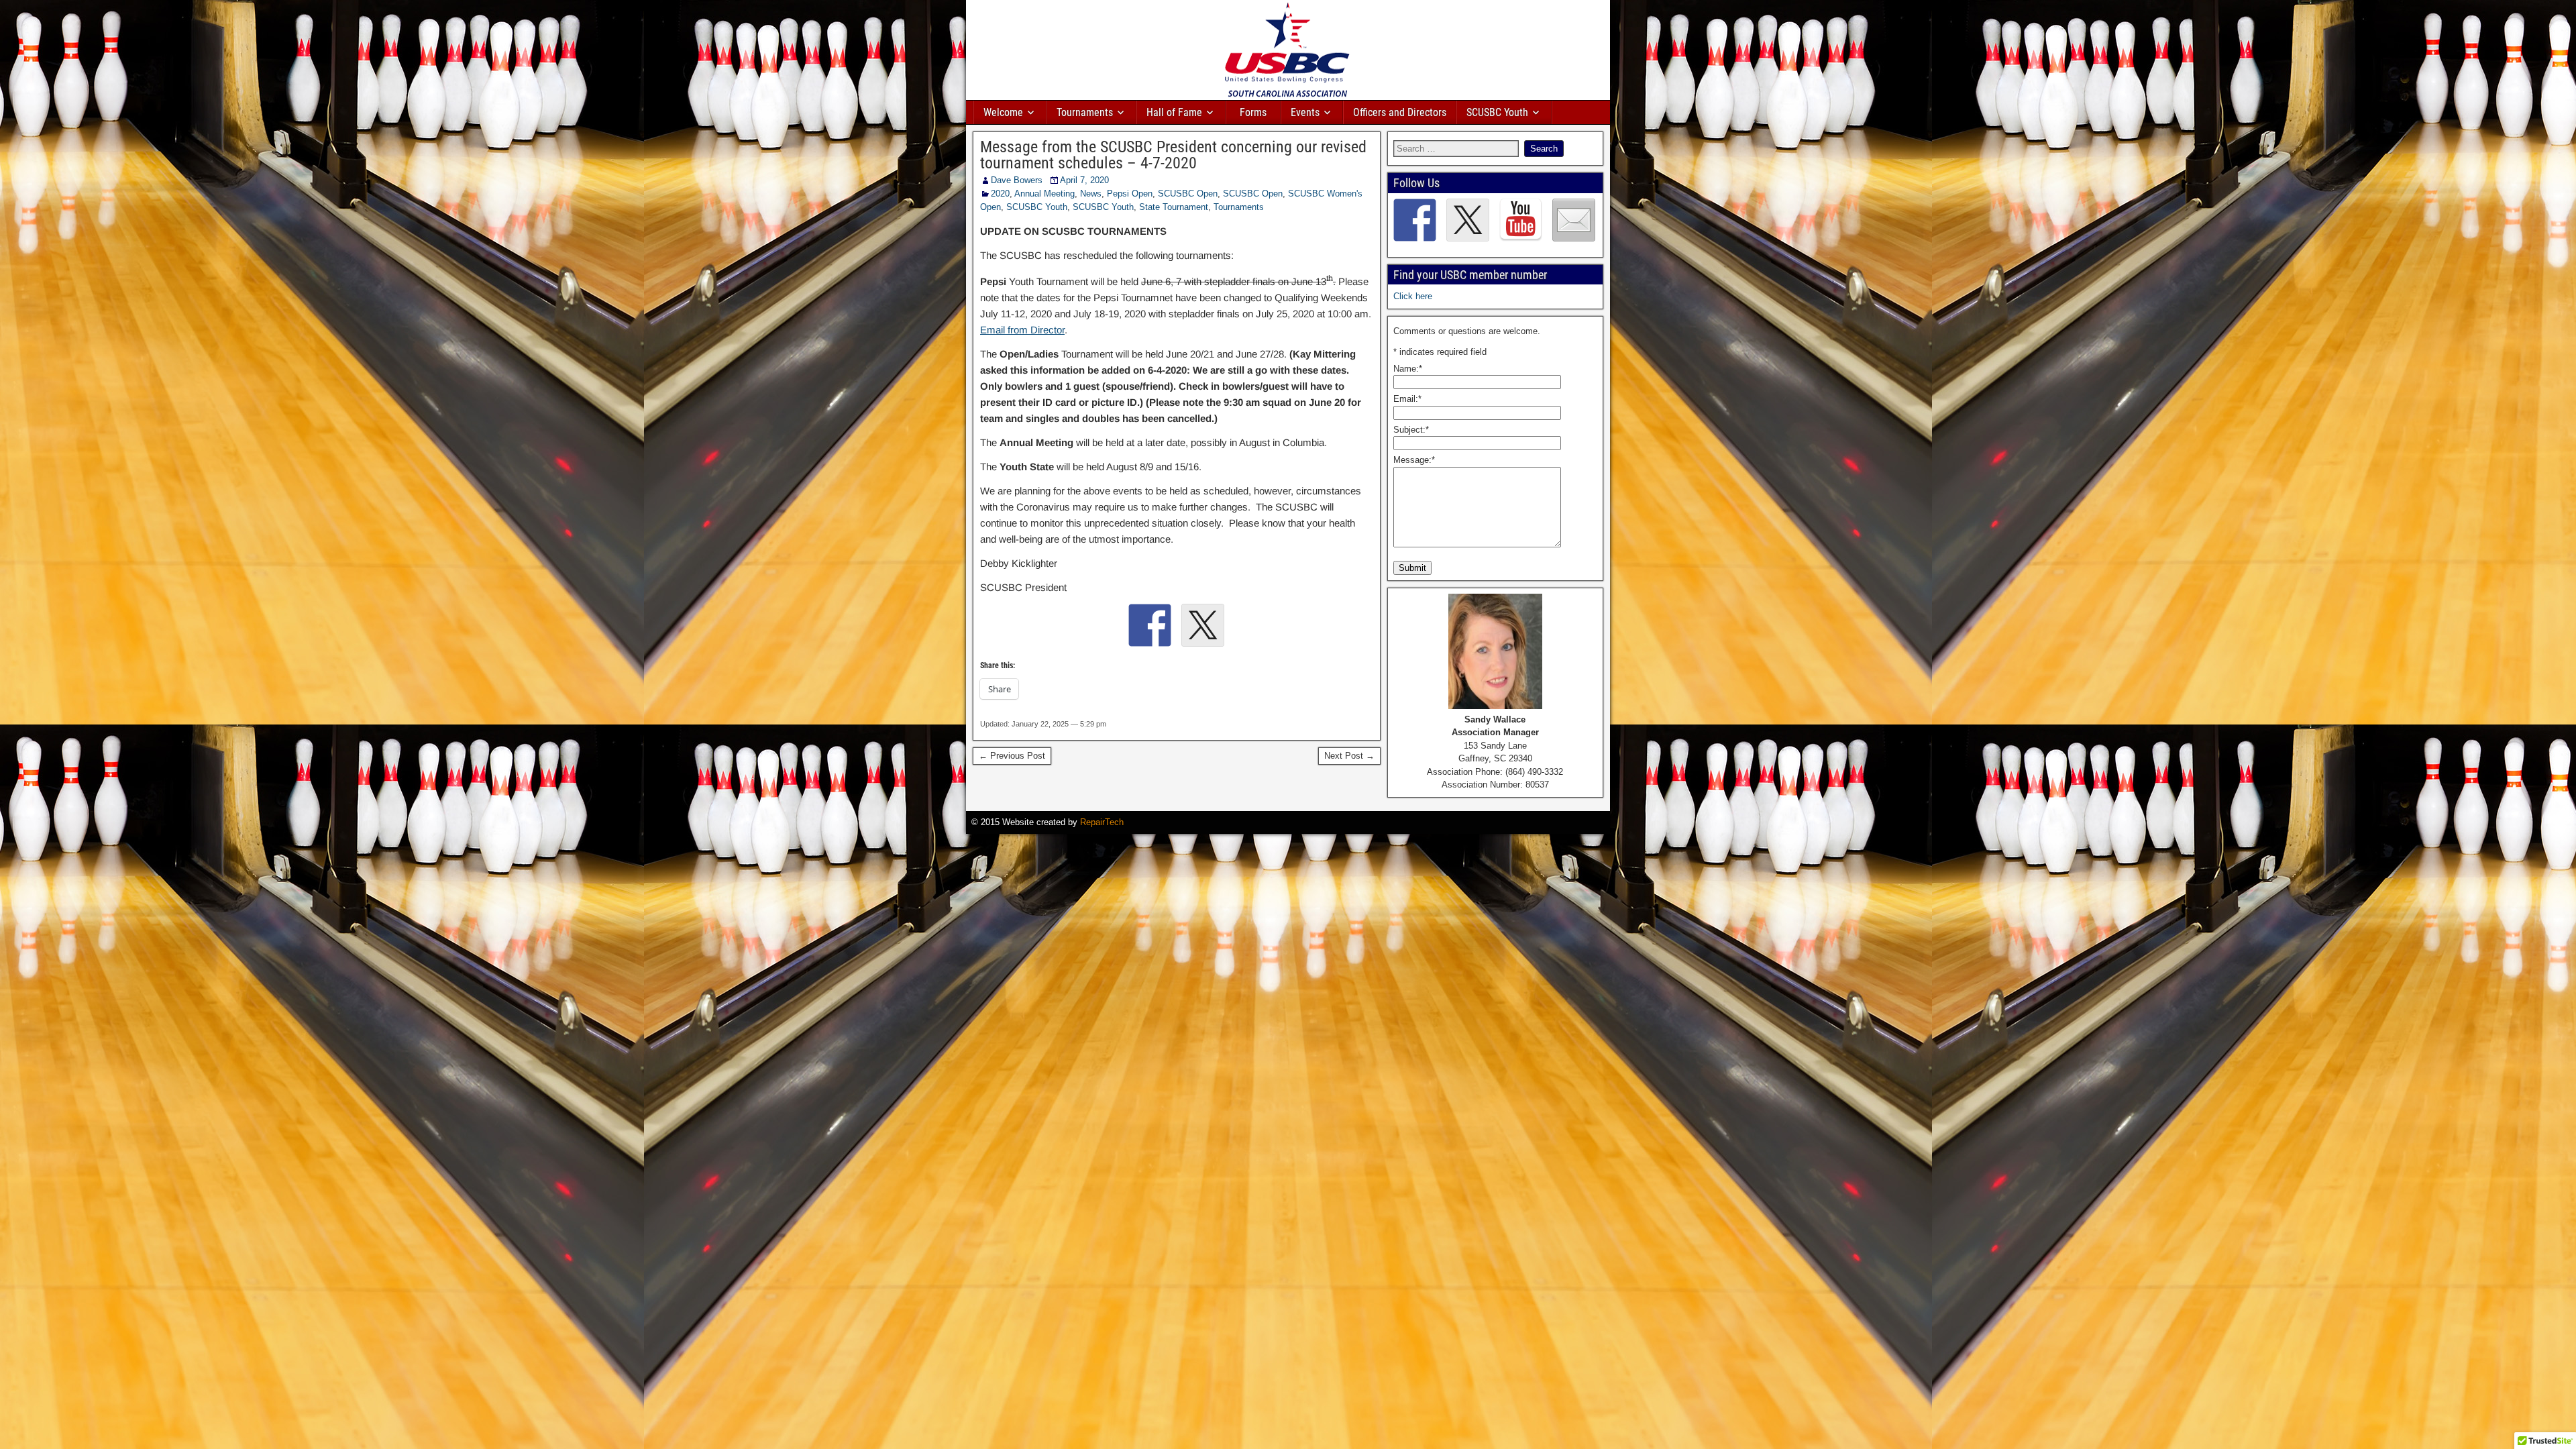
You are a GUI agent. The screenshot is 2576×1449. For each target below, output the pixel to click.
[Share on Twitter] (1203, 625)
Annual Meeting (1044, 194)
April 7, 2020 (1084, 180)
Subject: (1411, 430)
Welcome (1003, 112)
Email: (1407, 399)
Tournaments (1085, 112)
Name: (1408, 369)
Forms (1253, 112)
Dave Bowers (1017, 180)
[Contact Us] (1574, 220)
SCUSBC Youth (1497, 112)
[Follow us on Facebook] (1415, 220)
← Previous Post (1012, 756)
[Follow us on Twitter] (1468, 220)
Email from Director (1022, 330)
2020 (1000, 194)
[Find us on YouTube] (1521, 220)
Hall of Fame (1174, 112)
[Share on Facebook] (1150, 625)
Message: (1414, 460)
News (1091, 194)
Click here (1413, 296)
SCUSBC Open (1188, 194)
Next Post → (1349, 756)
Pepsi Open (1130, 194)
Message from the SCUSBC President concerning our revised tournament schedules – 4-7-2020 (1173, 155)
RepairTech (1102, 822)
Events (1305, 112)
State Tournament (1174, 207)
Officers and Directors (1400, 112)
